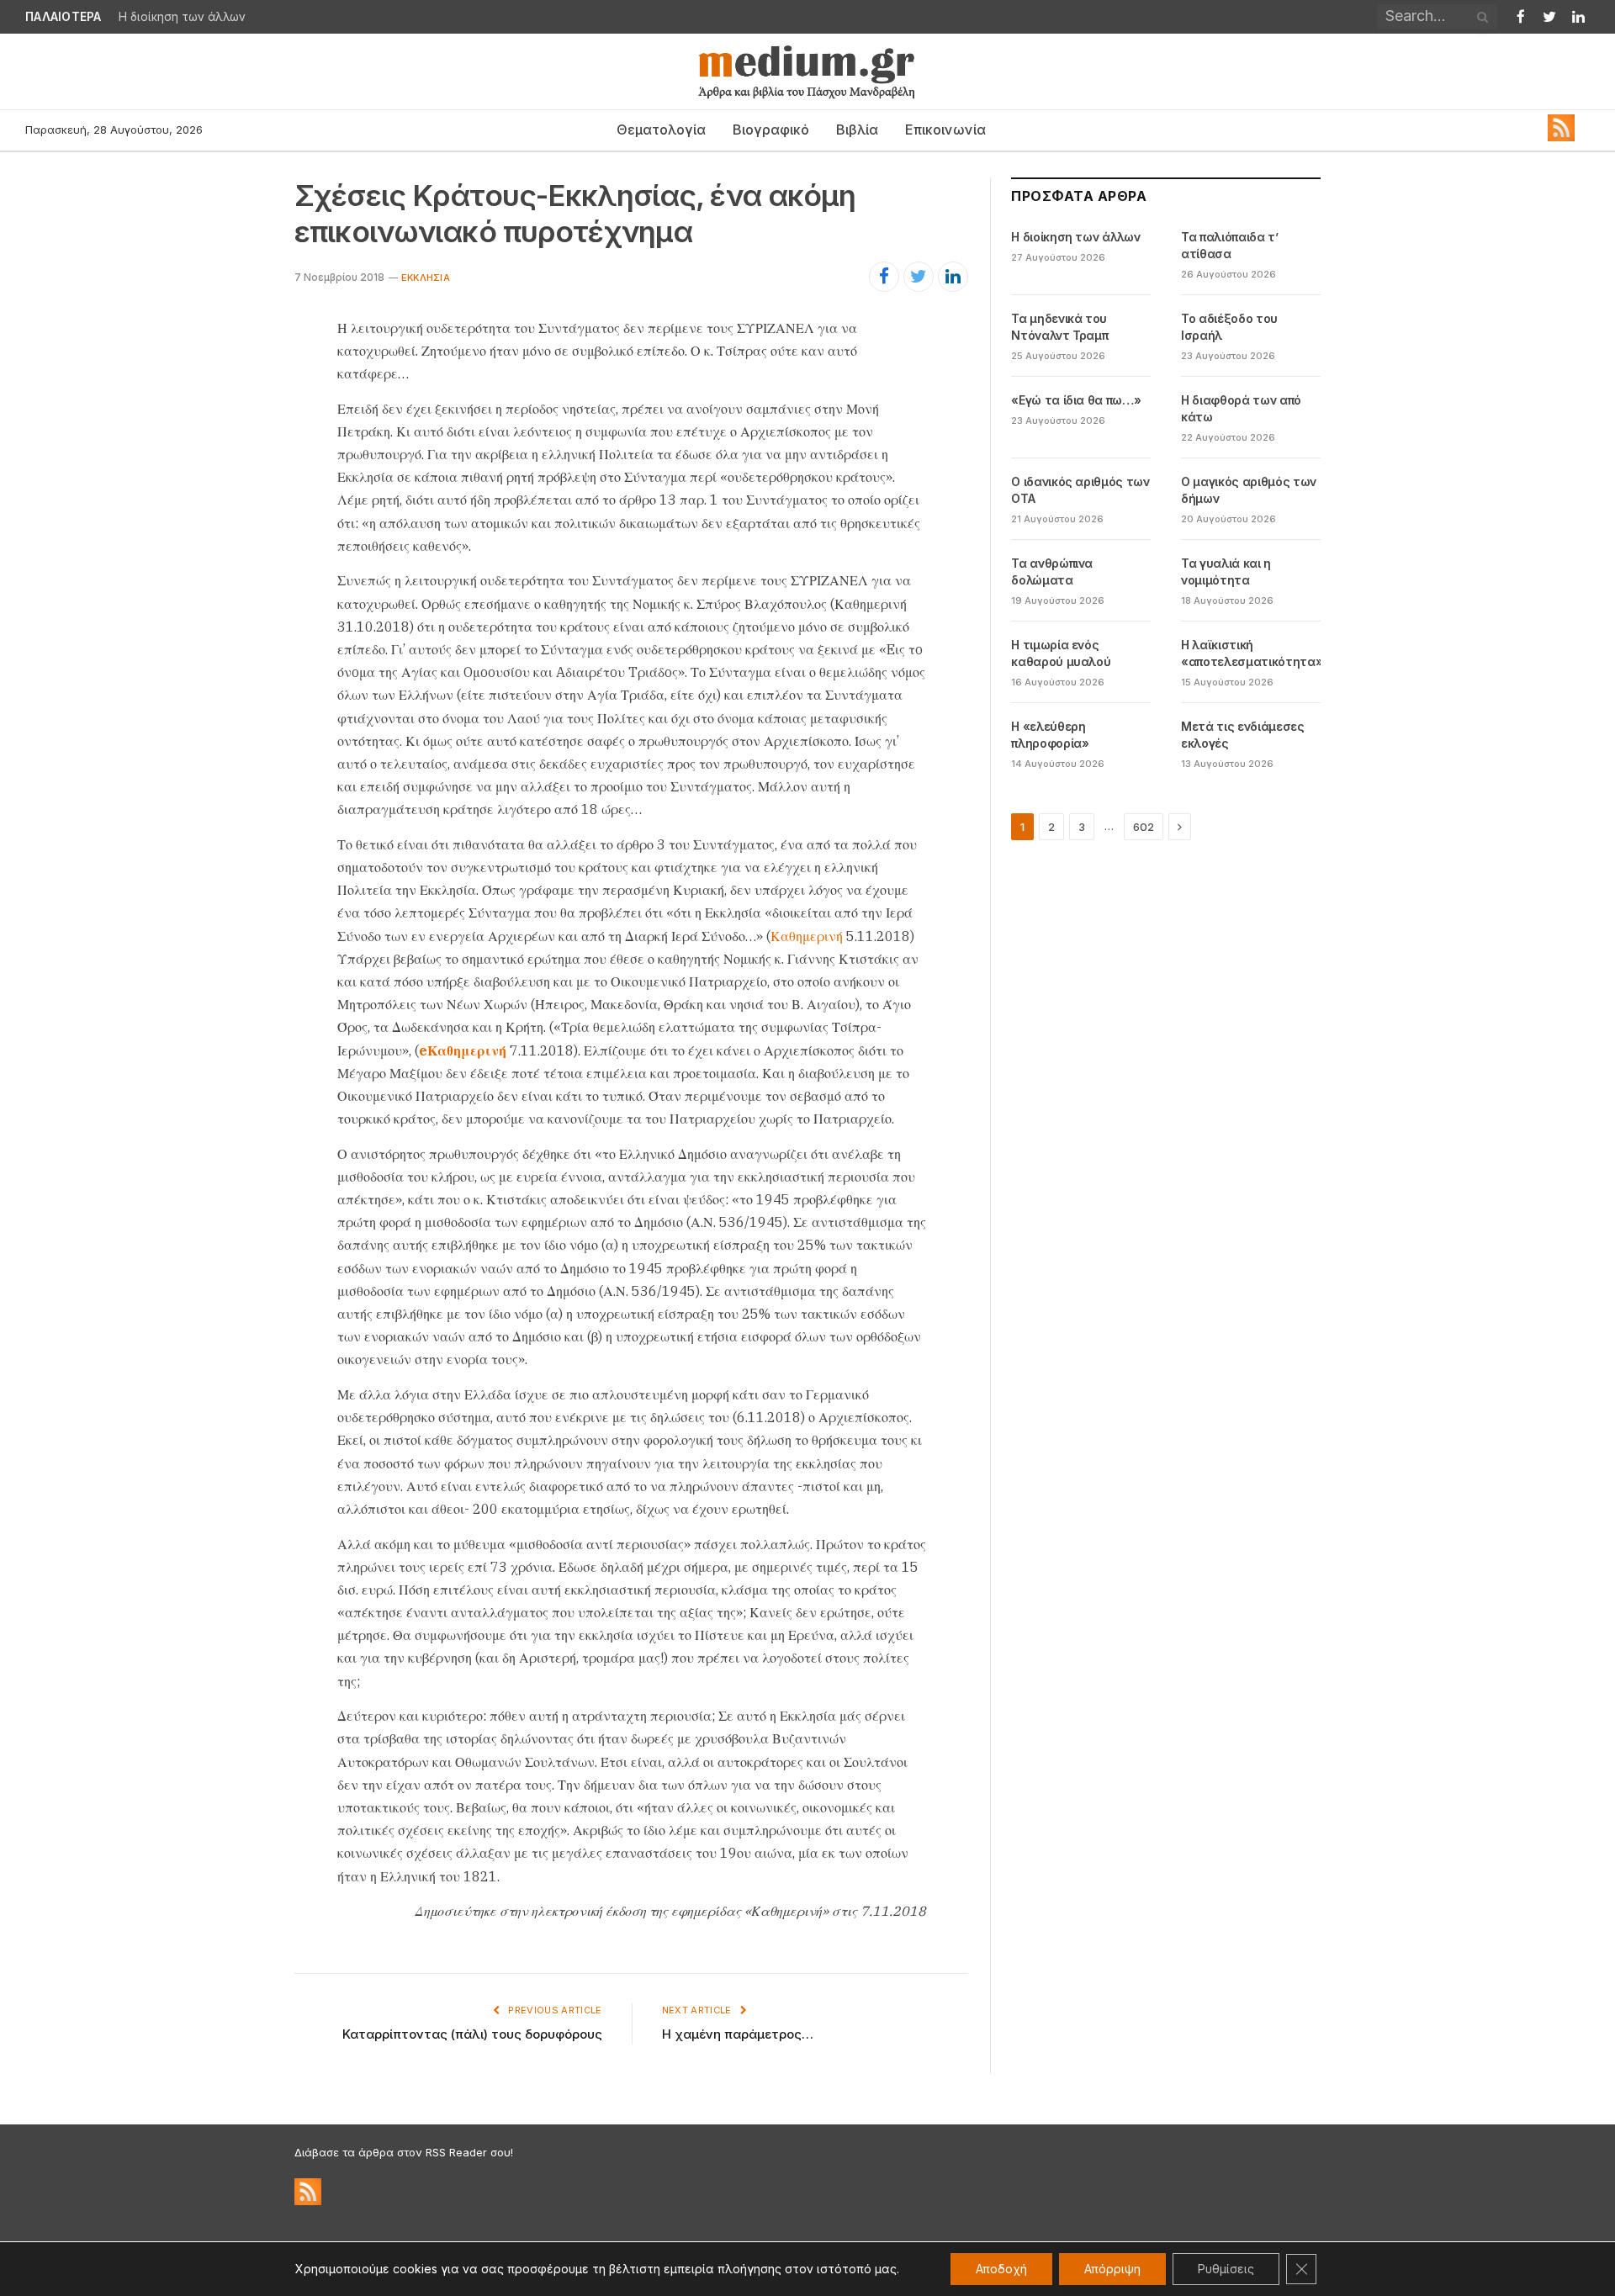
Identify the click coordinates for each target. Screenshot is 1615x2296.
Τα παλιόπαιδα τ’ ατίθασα (193, 17)
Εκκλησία (426, 278)
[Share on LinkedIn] (953, 277)
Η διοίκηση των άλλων (1075, 237)
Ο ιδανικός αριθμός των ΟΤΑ (1080, 490)
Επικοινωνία (945, 130)
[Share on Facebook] (884, 277)
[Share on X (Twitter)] (919, 277)
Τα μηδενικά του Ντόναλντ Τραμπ (1059, 327)
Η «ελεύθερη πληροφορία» (1050, 735)
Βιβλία (857, 130)
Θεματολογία (661, 130)
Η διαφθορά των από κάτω (1241, 408)
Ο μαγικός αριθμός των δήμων (1249, 490)
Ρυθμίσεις (1226, 2269)
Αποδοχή (1001, 2269)
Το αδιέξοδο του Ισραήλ (1229, 327)
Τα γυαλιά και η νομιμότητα (1226, 571)
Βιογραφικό (771, 130)
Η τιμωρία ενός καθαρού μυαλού (1061, 653)
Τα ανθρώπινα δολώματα (1052, 571)
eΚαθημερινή (463, 1050)
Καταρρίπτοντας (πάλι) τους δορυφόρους (472, 2034)
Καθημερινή (807, 936)
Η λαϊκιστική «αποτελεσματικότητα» (1252, 653)
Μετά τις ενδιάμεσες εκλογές (1242, 735)
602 (1144, 827)
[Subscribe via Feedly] (1561, 137)
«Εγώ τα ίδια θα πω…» (1076, 400)
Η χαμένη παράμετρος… (738, 2034)
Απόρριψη (1112, 2269)
